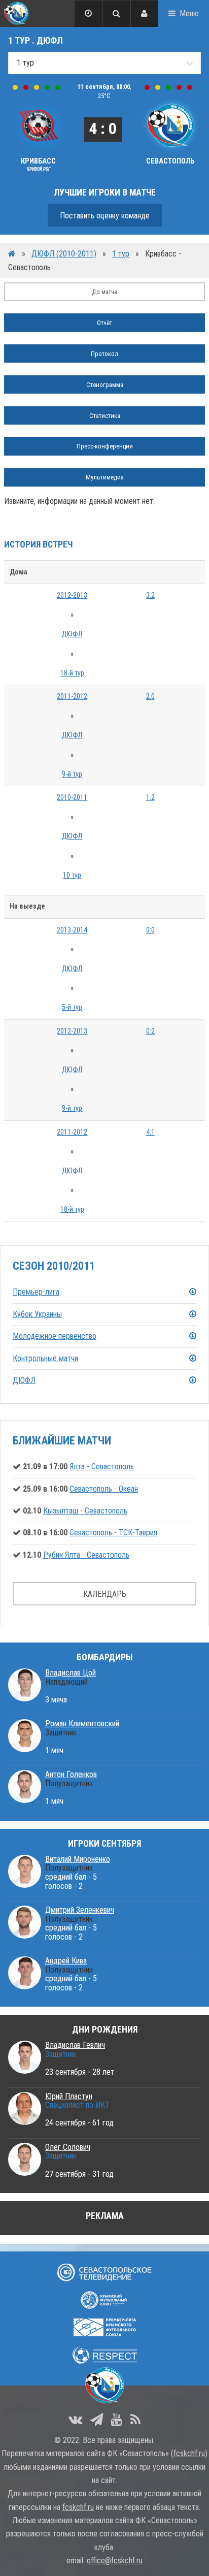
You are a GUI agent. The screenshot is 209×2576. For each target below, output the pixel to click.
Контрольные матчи (45, 1358)
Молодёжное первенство (55, 1336)
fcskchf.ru (189, 2453)
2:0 (150, 697)
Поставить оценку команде (105, 216)
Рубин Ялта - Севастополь (86, 1555)
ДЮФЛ (72, 634)
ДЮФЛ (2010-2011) (64, 254)
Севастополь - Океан (104, 1489)
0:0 (150, 930)
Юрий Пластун (69, 2096)
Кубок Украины (37, 1314)
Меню (189, 13)
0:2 (150, 1031)
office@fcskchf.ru (115, 2561)
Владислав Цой (71, 1673)
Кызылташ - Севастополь (85, 1511)
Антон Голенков (71, 1774)
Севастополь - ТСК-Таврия (113, 1533)
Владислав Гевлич (75, 2045)
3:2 (150, 595)
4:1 (150, 1132)
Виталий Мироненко (78, 1859)
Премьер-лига (36, 1292)
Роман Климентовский (82, 1724)
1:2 (150, 798)
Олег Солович (68, 2147)
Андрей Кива (66, 1961)
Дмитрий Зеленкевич (80, 1910)
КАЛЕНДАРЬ (105, 1594)
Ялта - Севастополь (102, 1467)
